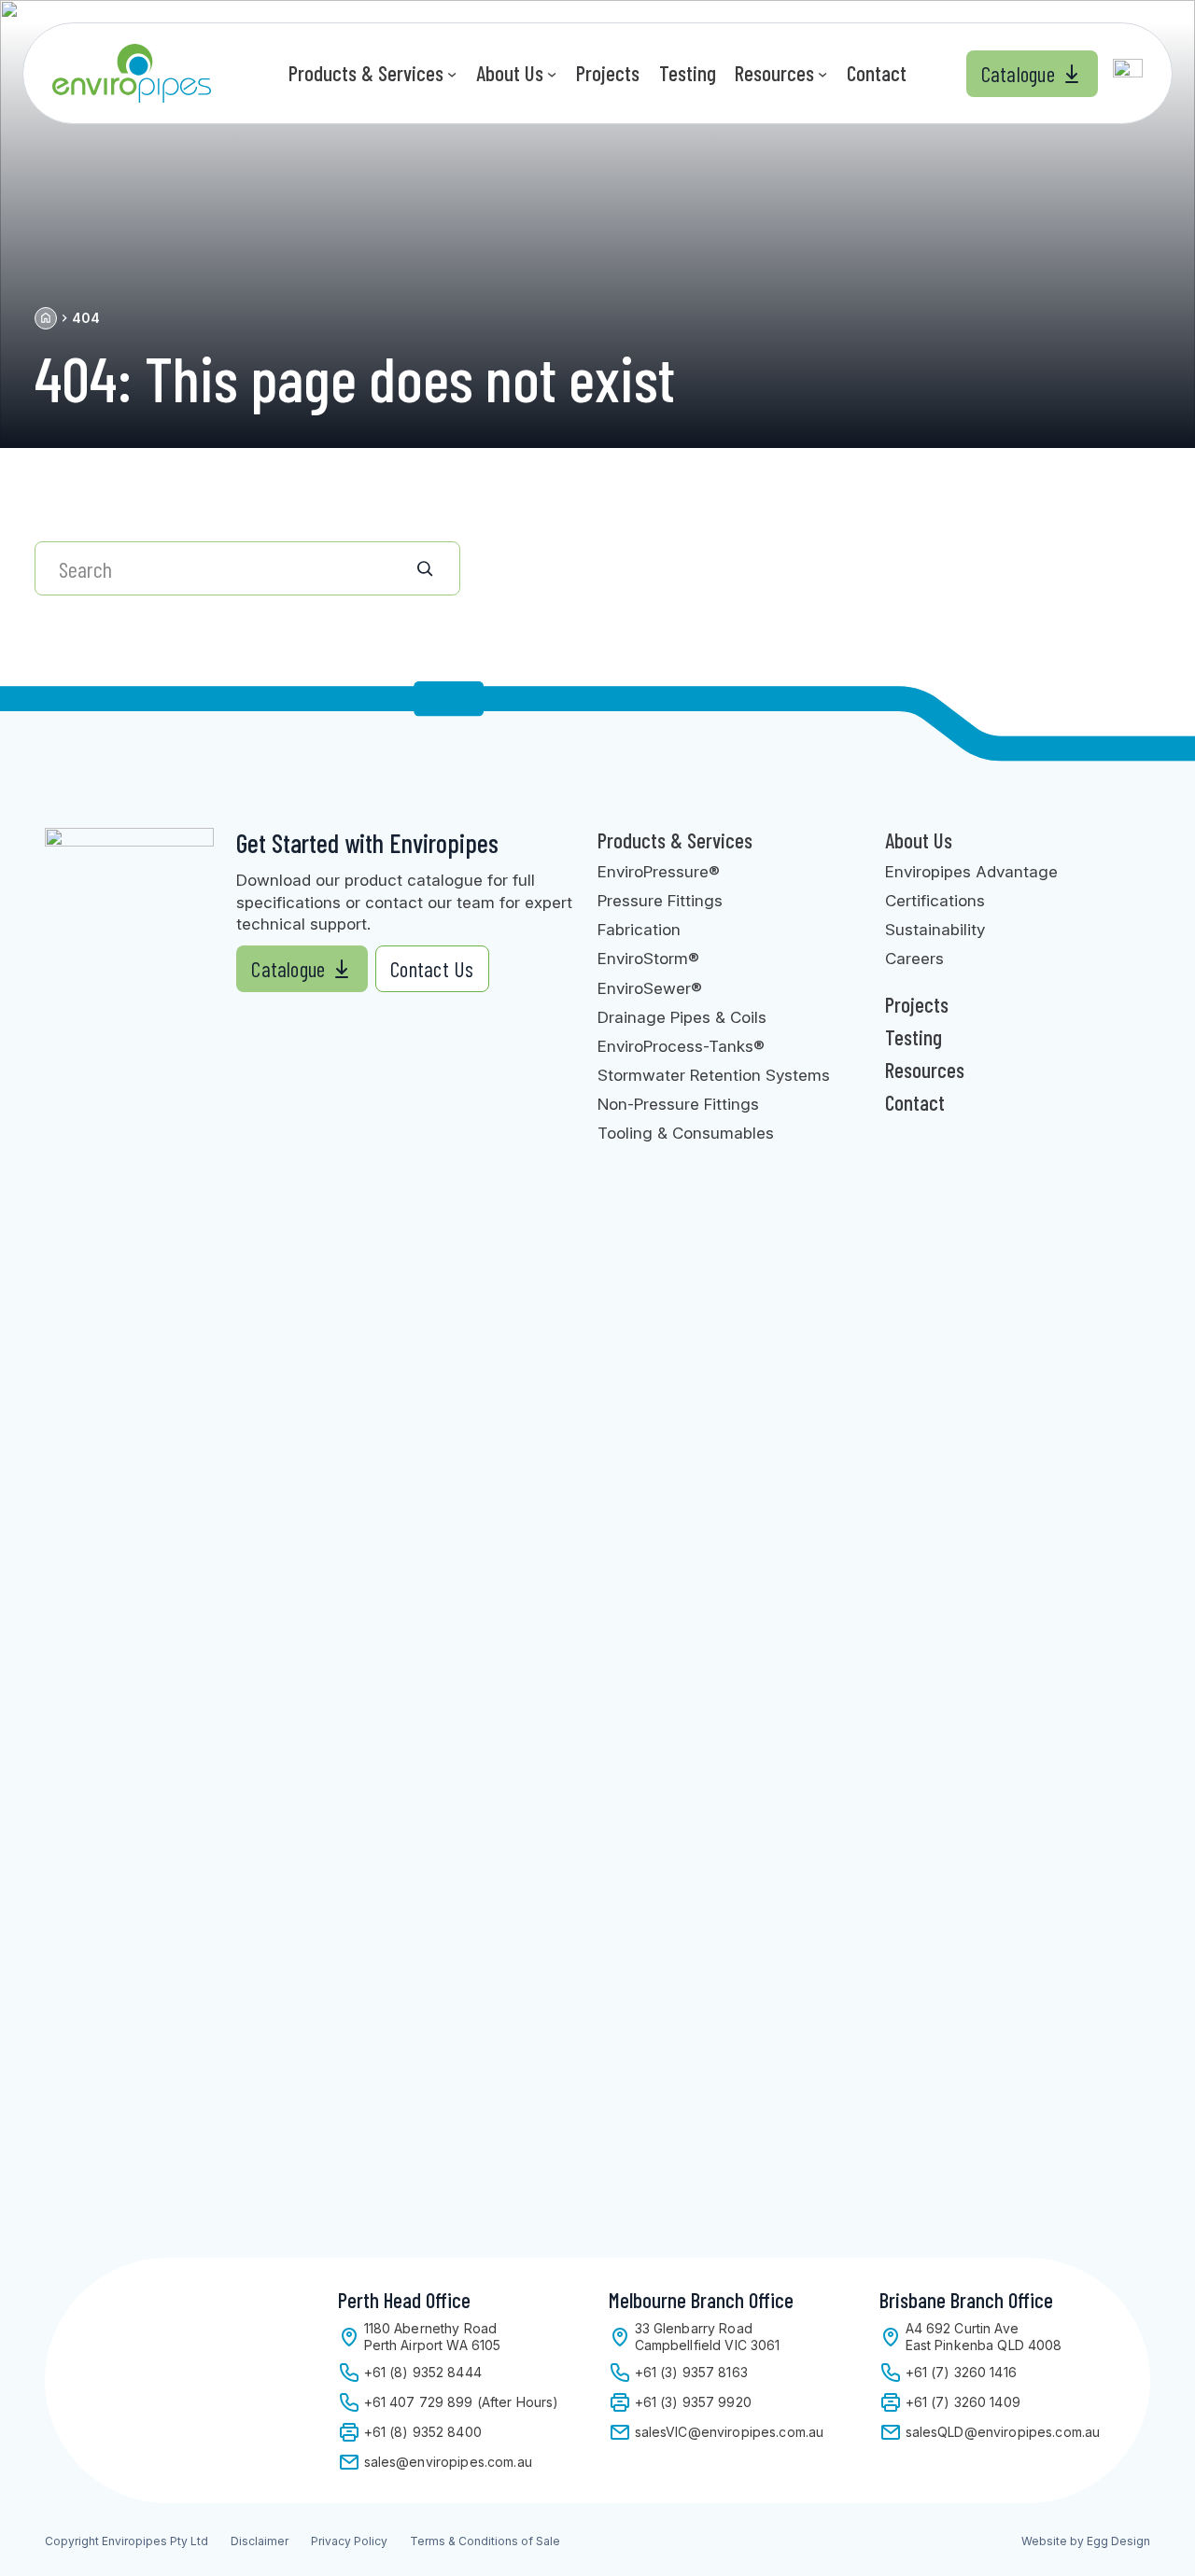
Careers (914, 958)
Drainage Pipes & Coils (682, 1017)
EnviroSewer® (650, 988)
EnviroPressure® (659, 871)
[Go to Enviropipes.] (46, 318)
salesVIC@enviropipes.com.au (729, 2432)
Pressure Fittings (660, 900)
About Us (919, 840)
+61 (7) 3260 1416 (961, 2372)
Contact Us (432, 969)
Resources (925, 1070)
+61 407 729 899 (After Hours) (462, 2402)
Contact (915, 1102)
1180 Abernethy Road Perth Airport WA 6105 (432, 2337)
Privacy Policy (349, 2541)
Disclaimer (260, 2541)
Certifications (935, 900)
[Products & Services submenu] (452, 73)
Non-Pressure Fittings (678, 1104)
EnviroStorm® (648, 958)
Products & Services (675, 840)
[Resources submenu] (822, 73)
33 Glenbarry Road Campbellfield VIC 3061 (708, 2337)
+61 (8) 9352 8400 (423, 2432)
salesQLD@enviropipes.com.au (1003, 2432)
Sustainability (935, 929)
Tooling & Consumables (686, 1133)
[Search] (439, 568)
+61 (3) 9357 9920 (693, 2402)
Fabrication (639, 929)
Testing (914, 1037)
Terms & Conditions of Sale (485, 2541)
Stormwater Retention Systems (714, 1075)
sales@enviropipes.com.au (448, 2462)
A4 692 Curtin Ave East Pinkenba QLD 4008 (984, 2337)
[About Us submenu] (552, 73)
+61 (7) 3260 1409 (963, 2402)
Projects (917, 1004)
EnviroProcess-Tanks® (681, 1046)
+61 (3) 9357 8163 (691, 2372)
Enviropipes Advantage (971, 871)
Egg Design (1118, 2541)
